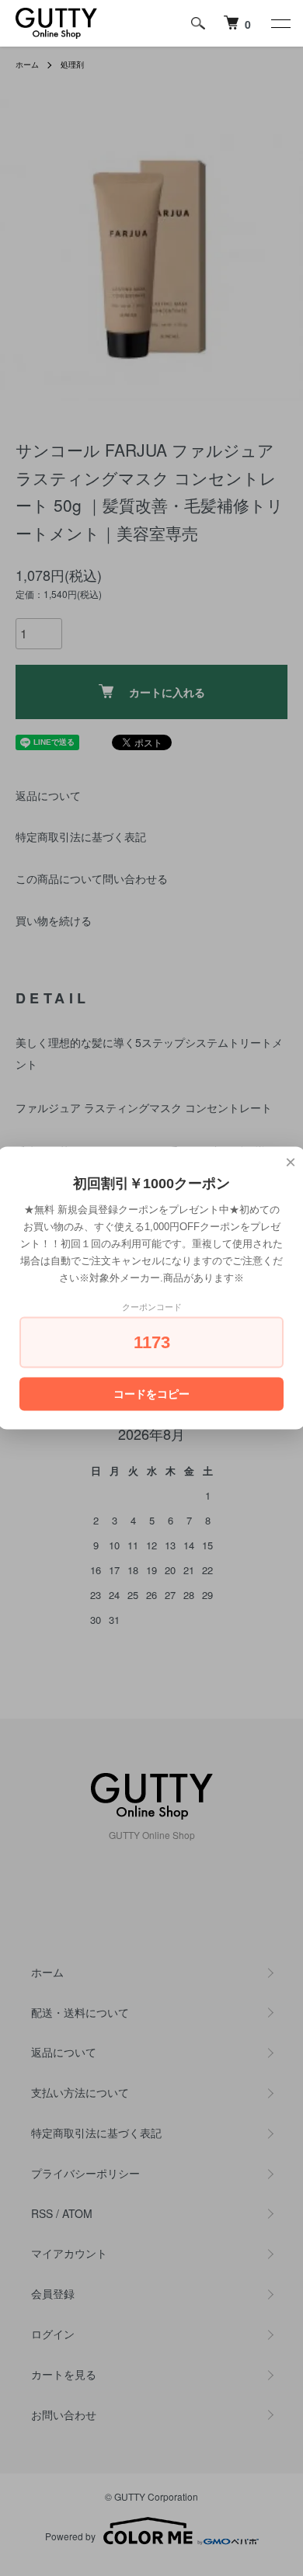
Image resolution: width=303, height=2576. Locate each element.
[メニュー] (280, 23)
